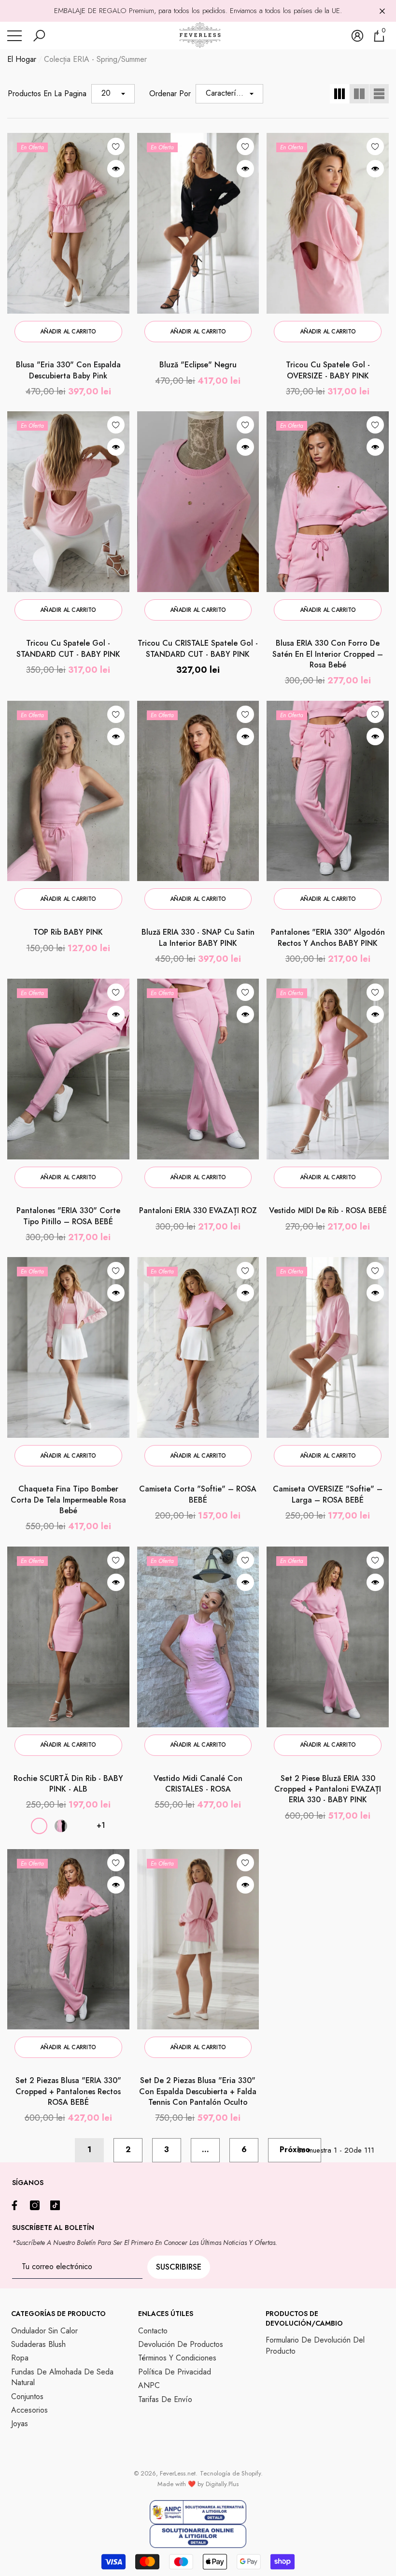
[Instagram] (37, 2205)
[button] (39, 36)
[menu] (14, 36)
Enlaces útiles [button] (166, 2314)
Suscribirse (179, 2267)
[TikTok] (57, 2205)
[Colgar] (382, 11)
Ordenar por (170, 94)
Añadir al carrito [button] (68, 332)
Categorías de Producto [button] (58, 2314)
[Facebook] (17, 2205)
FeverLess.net (178, 2473)
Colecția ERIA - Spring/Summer (95, 59)
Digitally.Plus (222, 2484)
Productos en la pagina (47, 94)
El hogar (22, 59)
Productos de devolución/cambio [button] (304, 2318)
